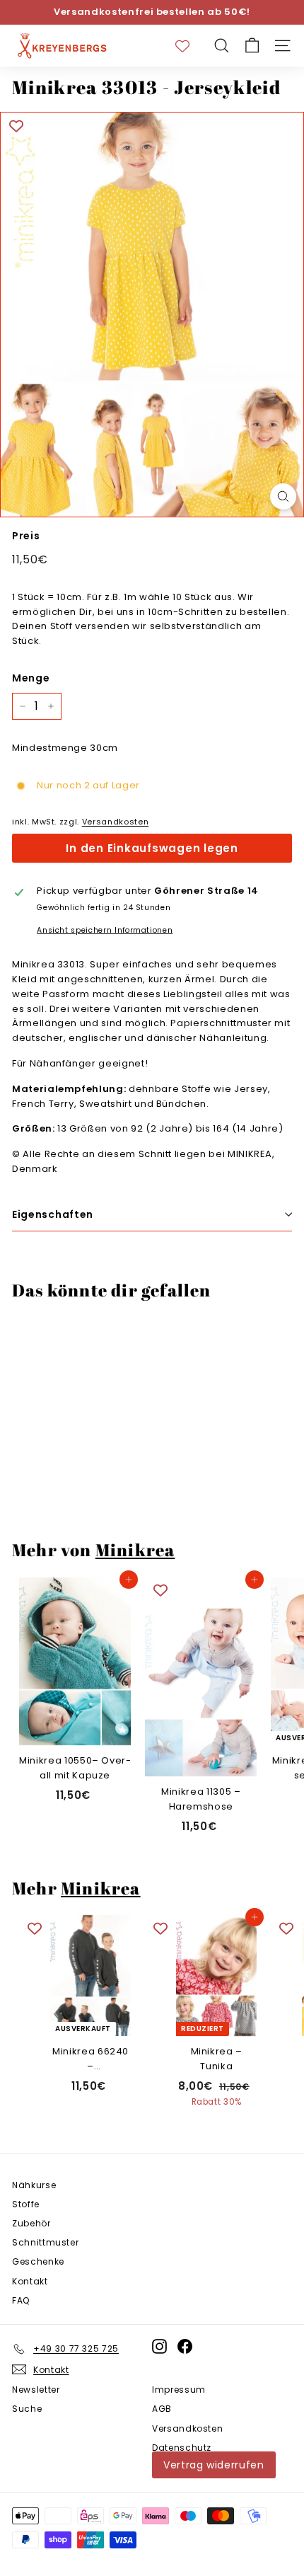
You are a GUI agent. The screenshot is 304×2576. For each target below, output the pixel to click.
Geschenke (38, 2261)
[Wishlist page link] (189, 46)
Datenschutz (182, 2448)
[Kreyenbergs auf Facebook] (185, 2346)
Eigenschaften (53, 1214)
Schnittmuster (45, 2242)
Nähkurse (34, 2185)
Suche (27, 2409)
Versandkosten (115, 822)
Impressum (179, 2390)
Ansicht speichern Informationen (105, 930)
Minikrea (135, 1550)
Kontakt (30, 2281)
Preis (26, 536)
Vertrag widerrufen (214, 2465)
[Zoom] (283, 496)
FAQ (21, 2300)
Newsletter (36, 2390)
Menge (31, 678)
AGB (162, 2409)
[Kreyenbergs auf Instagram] (159, 2346)
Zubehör (31, 2223)
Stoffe (26, 2204)
